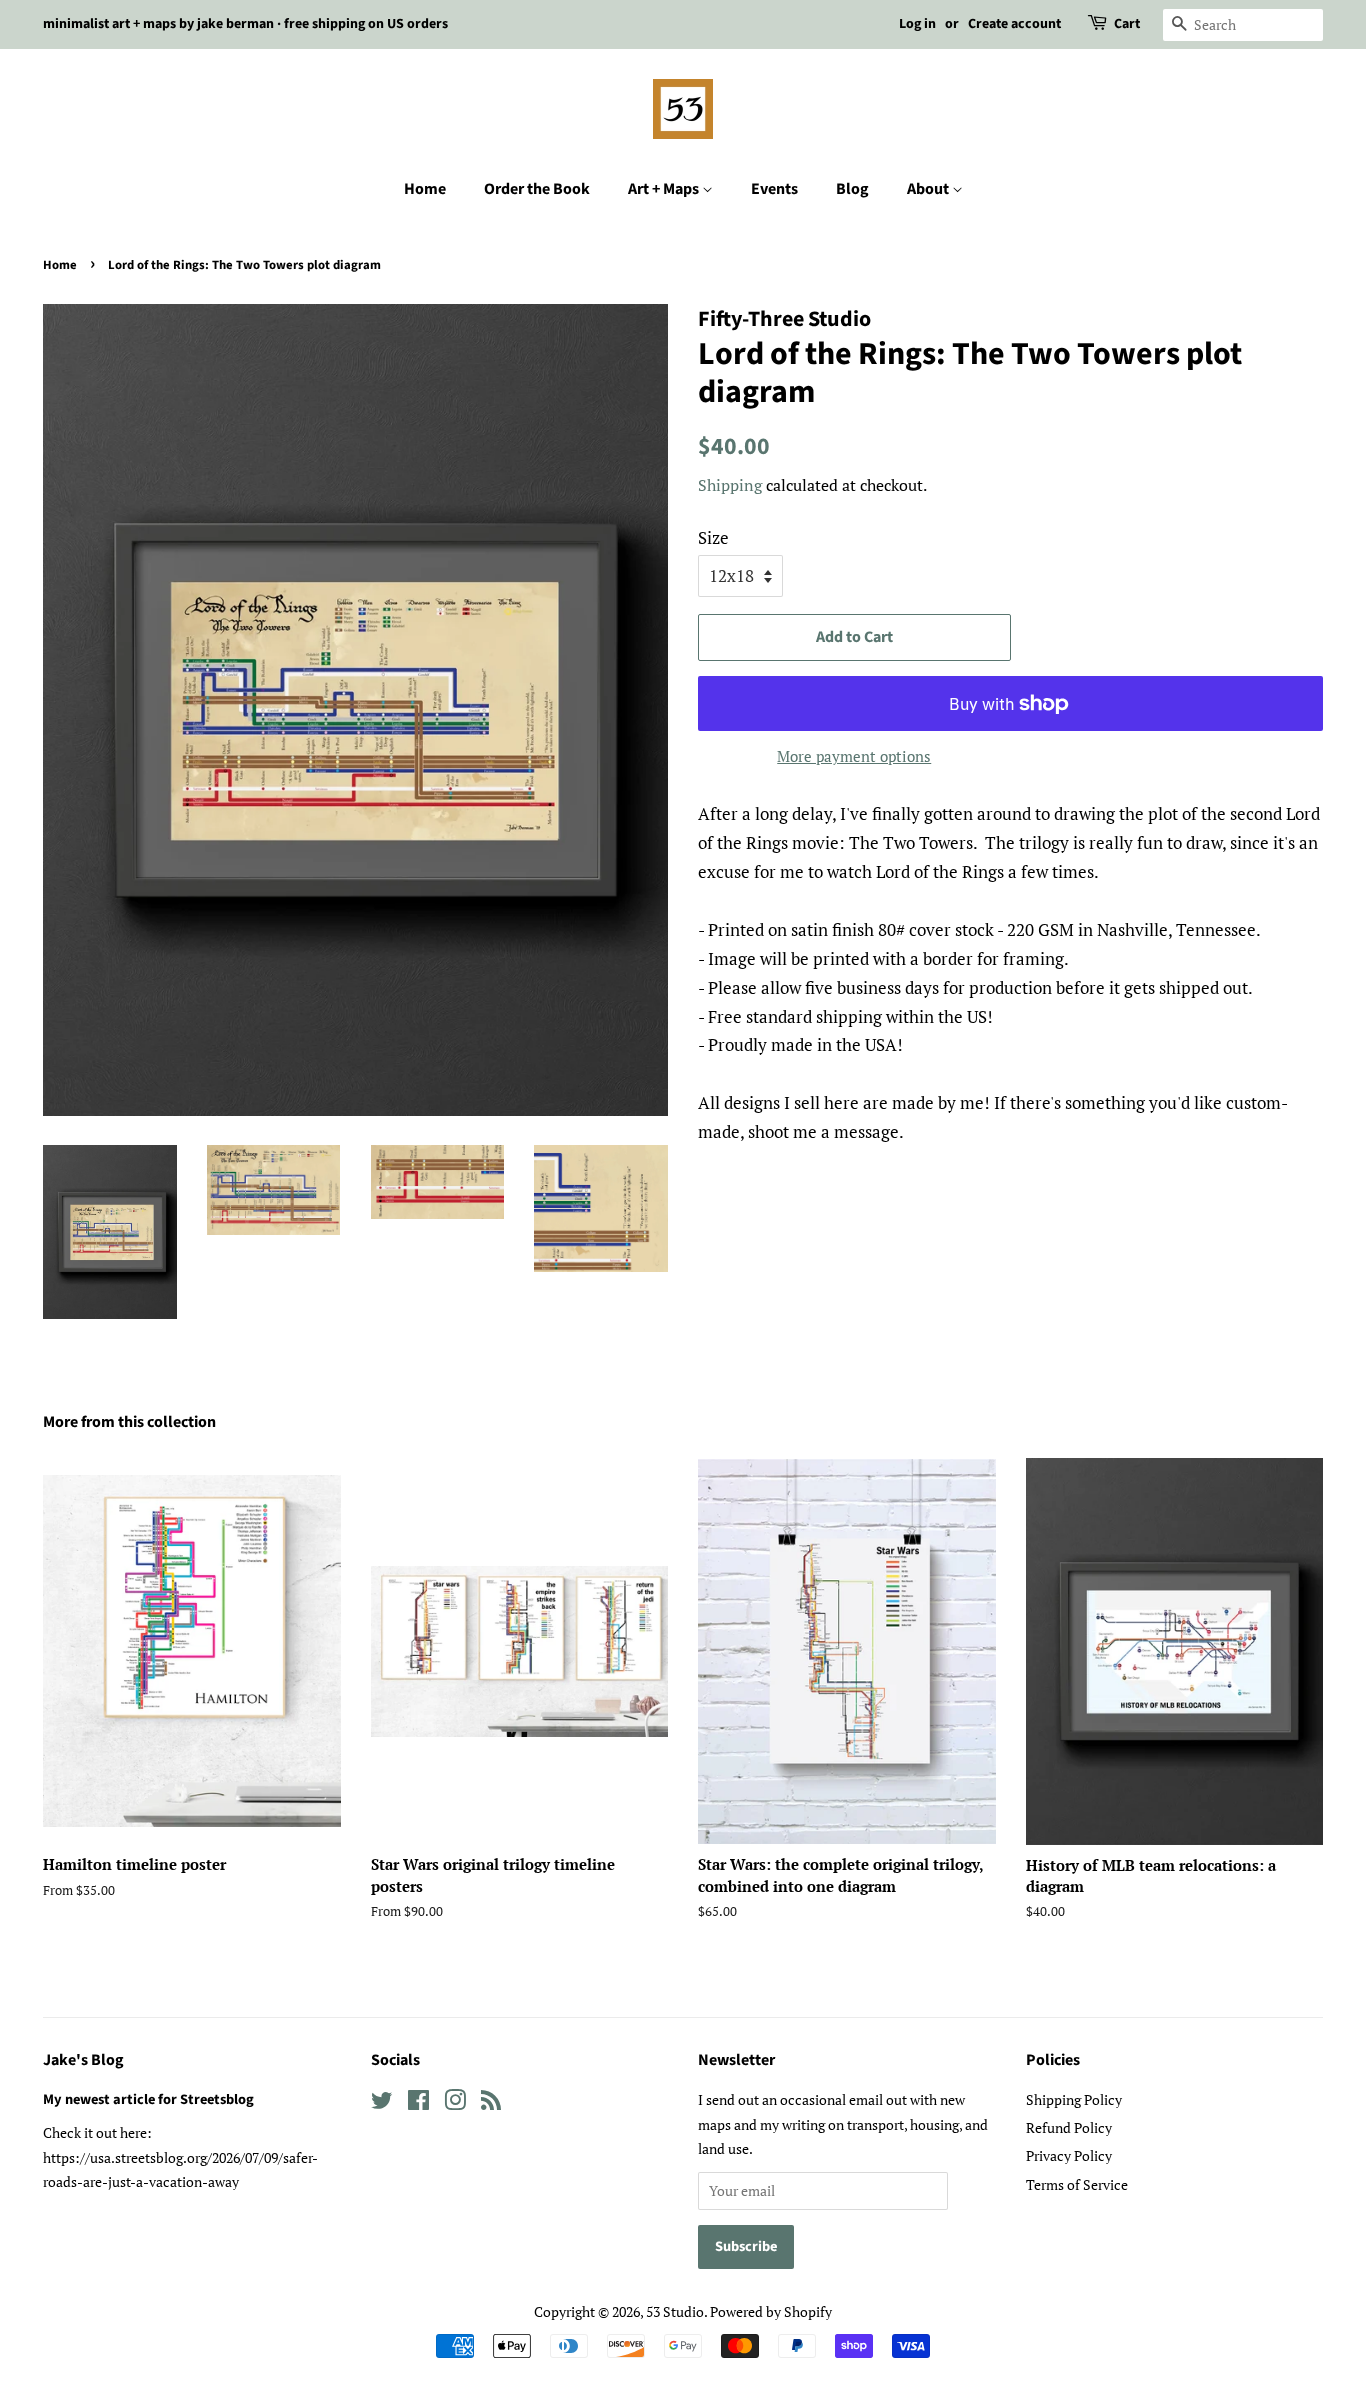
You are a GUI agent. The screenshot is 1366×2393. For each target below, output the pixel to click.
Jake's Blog (83, 2060)
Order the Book (537, 189)
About (929, 189)
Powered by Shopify (771, 2311)
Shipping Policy (1074, 2099)
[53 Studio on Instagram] (455, 2103)
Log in (917, 24)
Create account (1014, 24)
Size (713, 537)
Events (774, 189)
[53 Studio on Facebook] (418, 2103)
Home (425, 189)
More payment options (854, 756)
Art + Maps (665, 189)
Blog (852, 189)
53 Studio (675, 2311)
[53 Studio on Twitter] (382, 2103)
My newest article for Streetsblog (148, 2099)
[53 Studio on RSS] (491, 2103)
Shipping (730, 485)
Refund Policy (1069, 2127)
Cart (1127, 24)
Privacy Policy (1069, 2155)
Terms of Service (1077, 2184)
